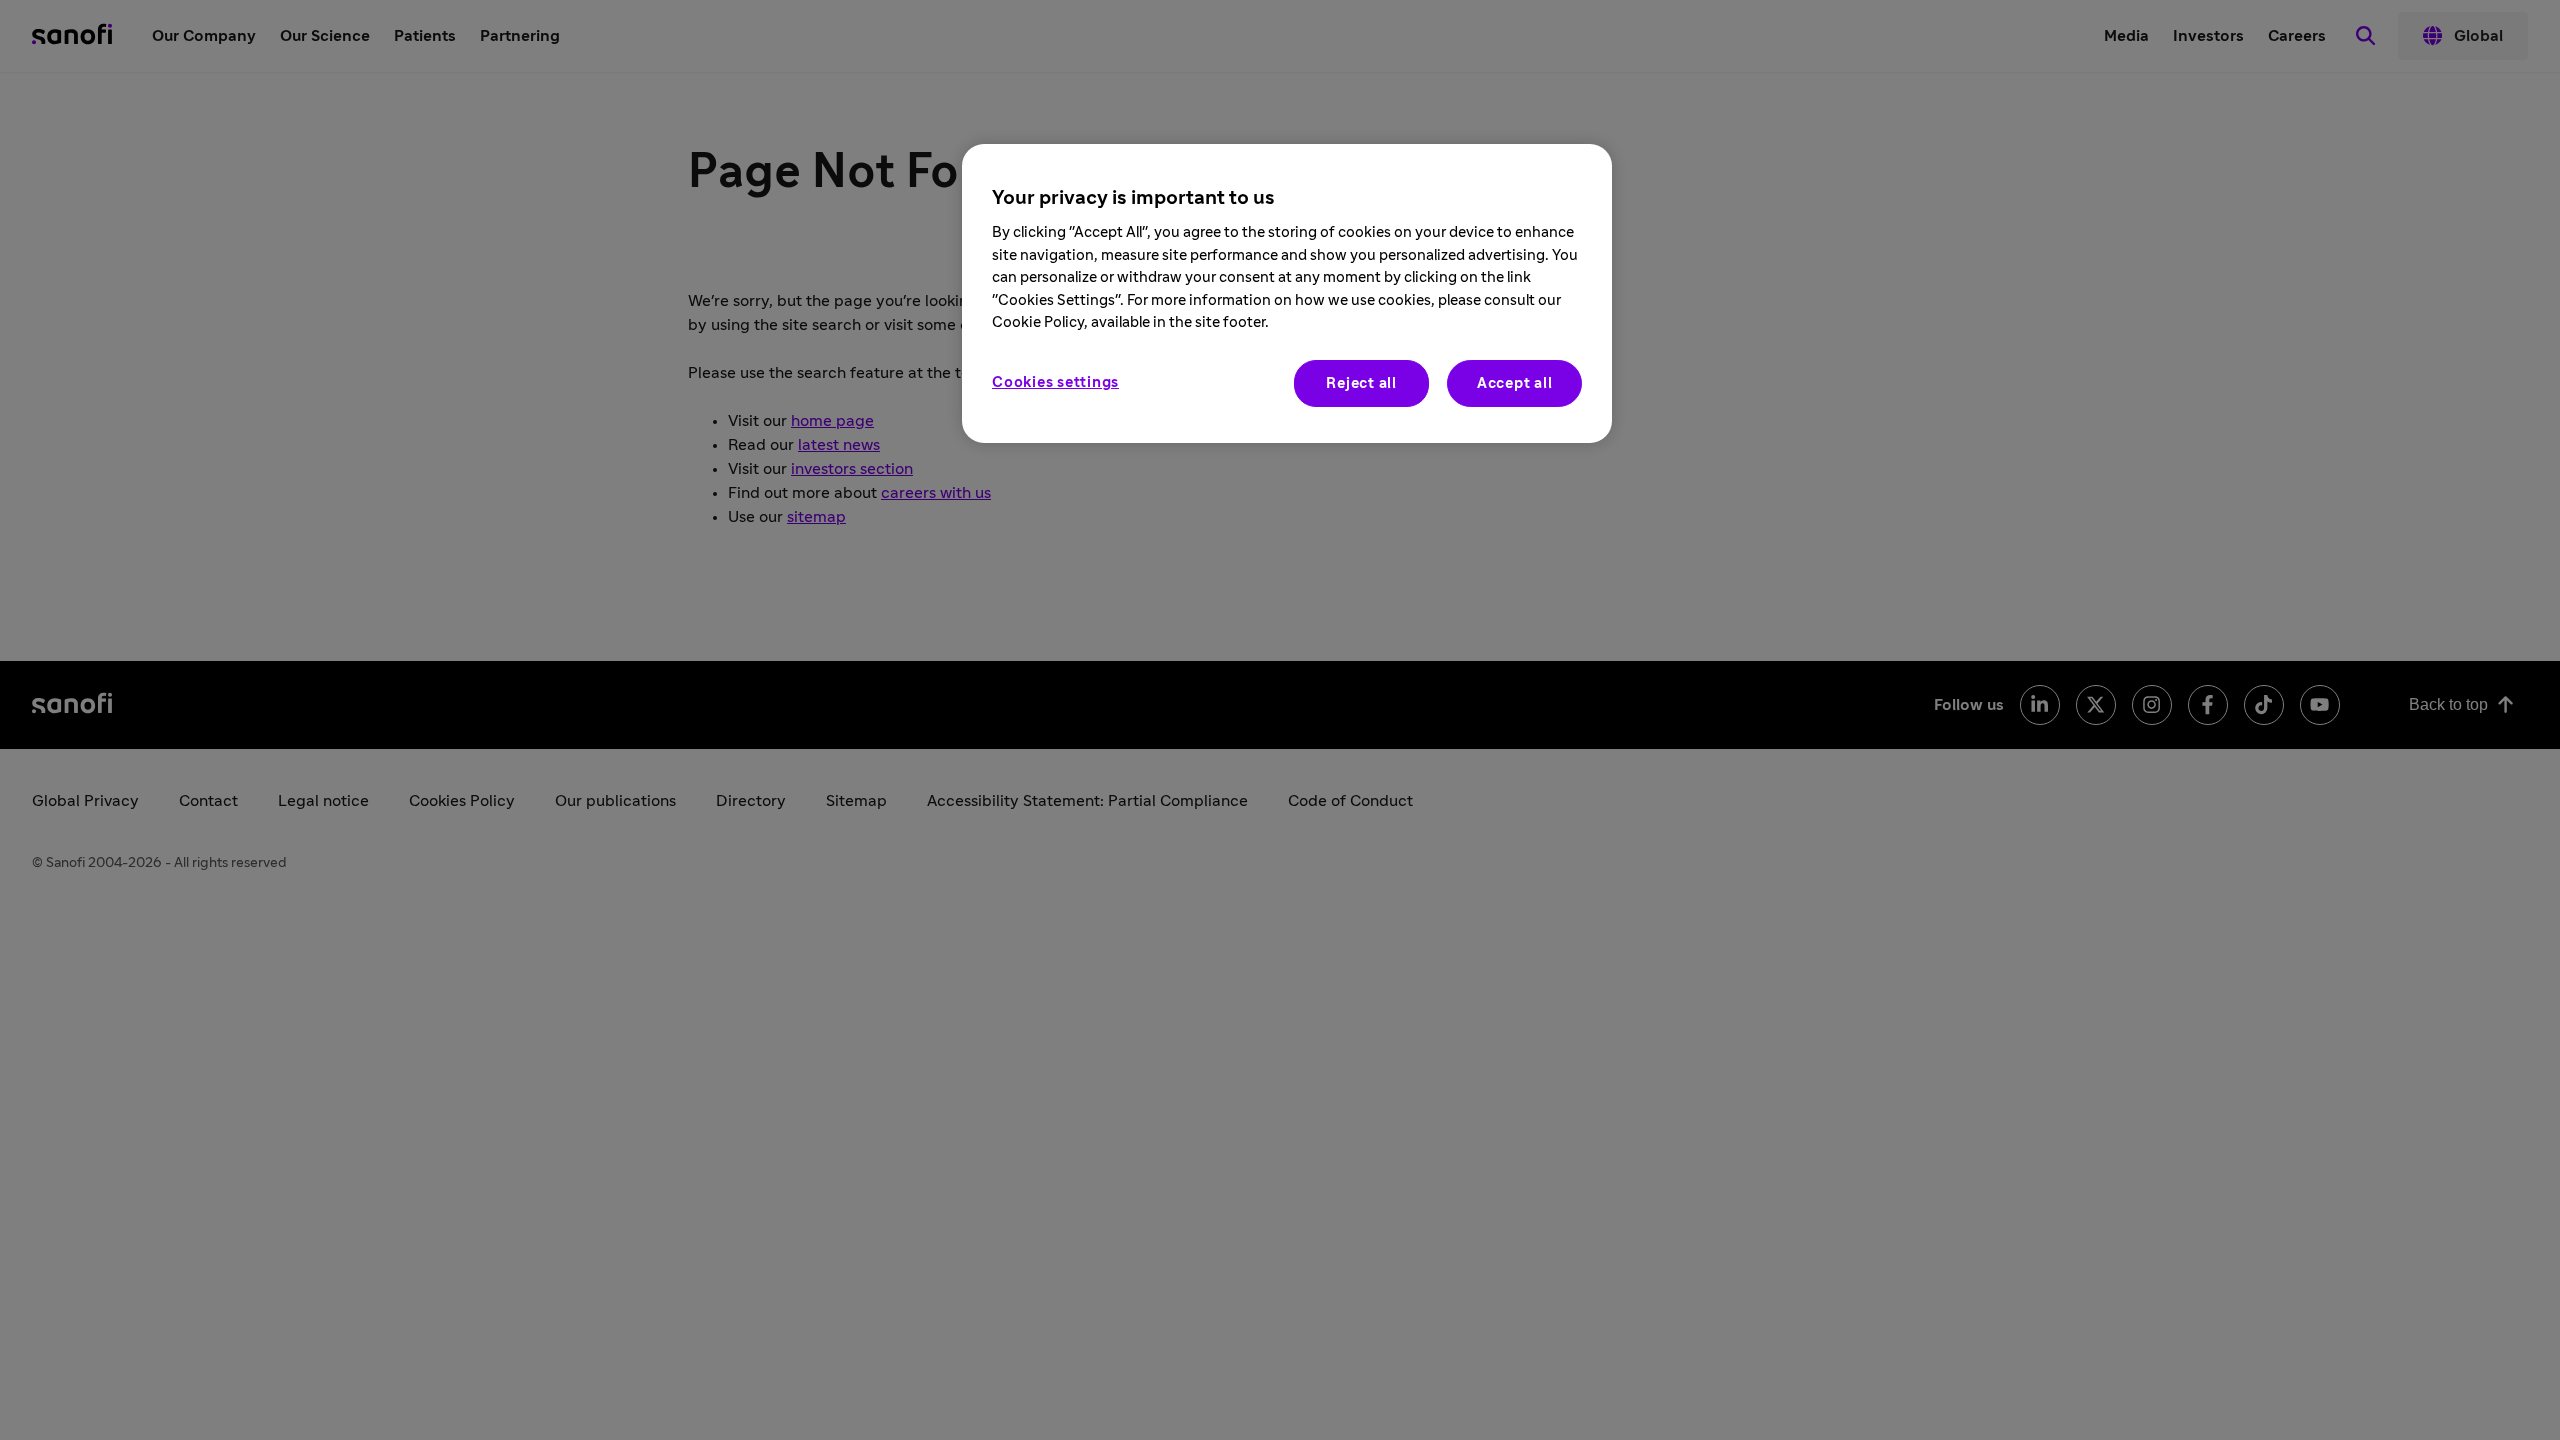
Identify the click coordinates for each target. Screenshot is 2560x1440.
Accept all (1515, 383)
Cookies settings (1055, 382)
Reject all (1361, 383)
